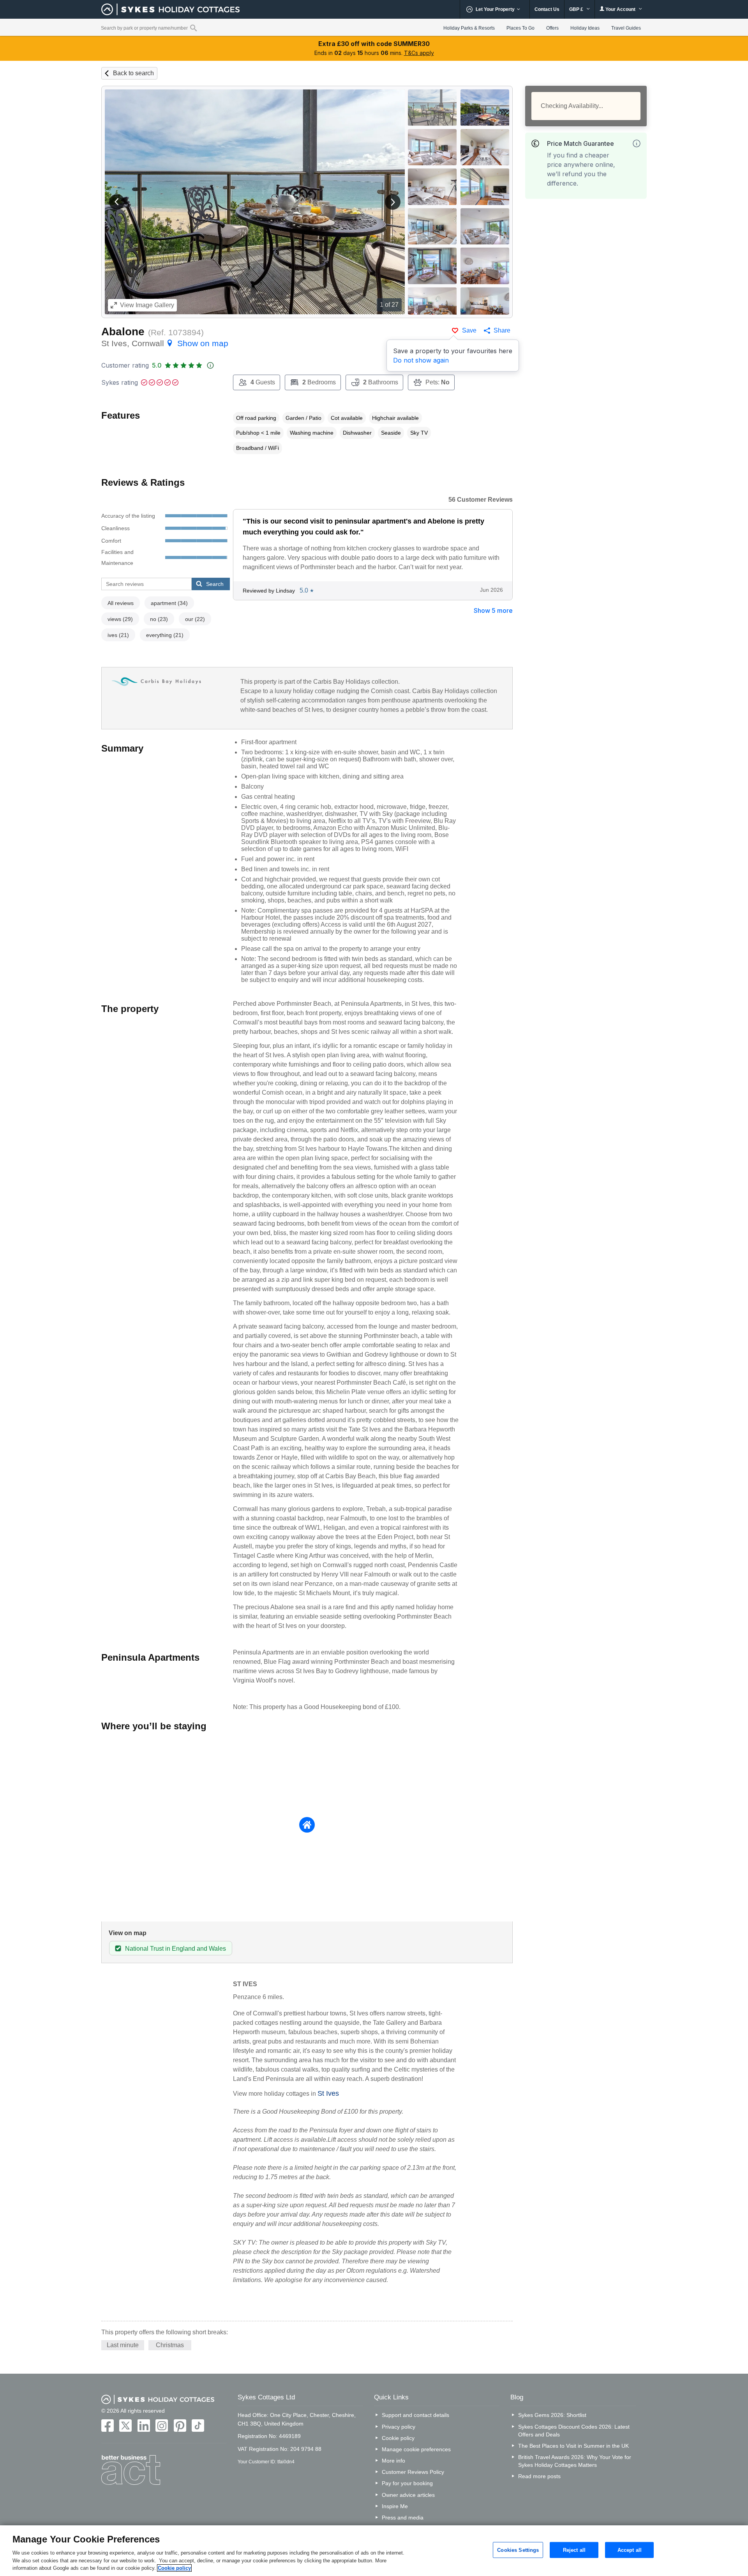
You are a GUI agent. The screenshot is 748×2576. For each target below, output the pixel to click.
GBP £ (577, 9)
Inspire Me (395, 2506)
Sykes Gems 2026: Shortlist (552, 2415)
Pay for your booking (407, 2483)
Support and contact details (415, 2415)
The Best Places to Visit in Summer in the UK (573, 2446)
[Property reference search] (193, 28)
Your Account (620, 9)
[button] (117, 202)
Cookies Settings (518, 2550)
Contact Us (547, 9)
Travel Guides (626, 28)
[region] (374, 2551)
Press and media (403, 2518)
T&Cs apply (419, 53)
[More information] (637, 143)
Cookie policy (398, 2438)
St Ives (328, 2093)
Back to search (133, 73)
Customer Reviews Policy (413, 2472)
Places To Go (520, 28)
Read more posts (539, 2476)
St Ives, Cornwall (165, 343)
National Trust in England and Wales (176, 1949)
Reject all (574, 2550)
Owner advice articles (408, 2495)
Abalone (123, 332)
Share (502, 330)
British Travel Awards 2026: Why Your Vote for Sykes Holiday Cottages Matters (575, 2461)
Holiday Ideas (585, 28)
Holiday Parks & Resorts (469, 28)
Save (469, 330)
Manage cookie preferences (416, 2449)
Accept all (630, 2550)
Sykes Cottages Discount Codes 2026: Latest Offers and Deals (574, 2431)
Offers (552, 28)
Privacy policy (399, 2427)
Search (215, 584)
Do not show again (421, 360)
